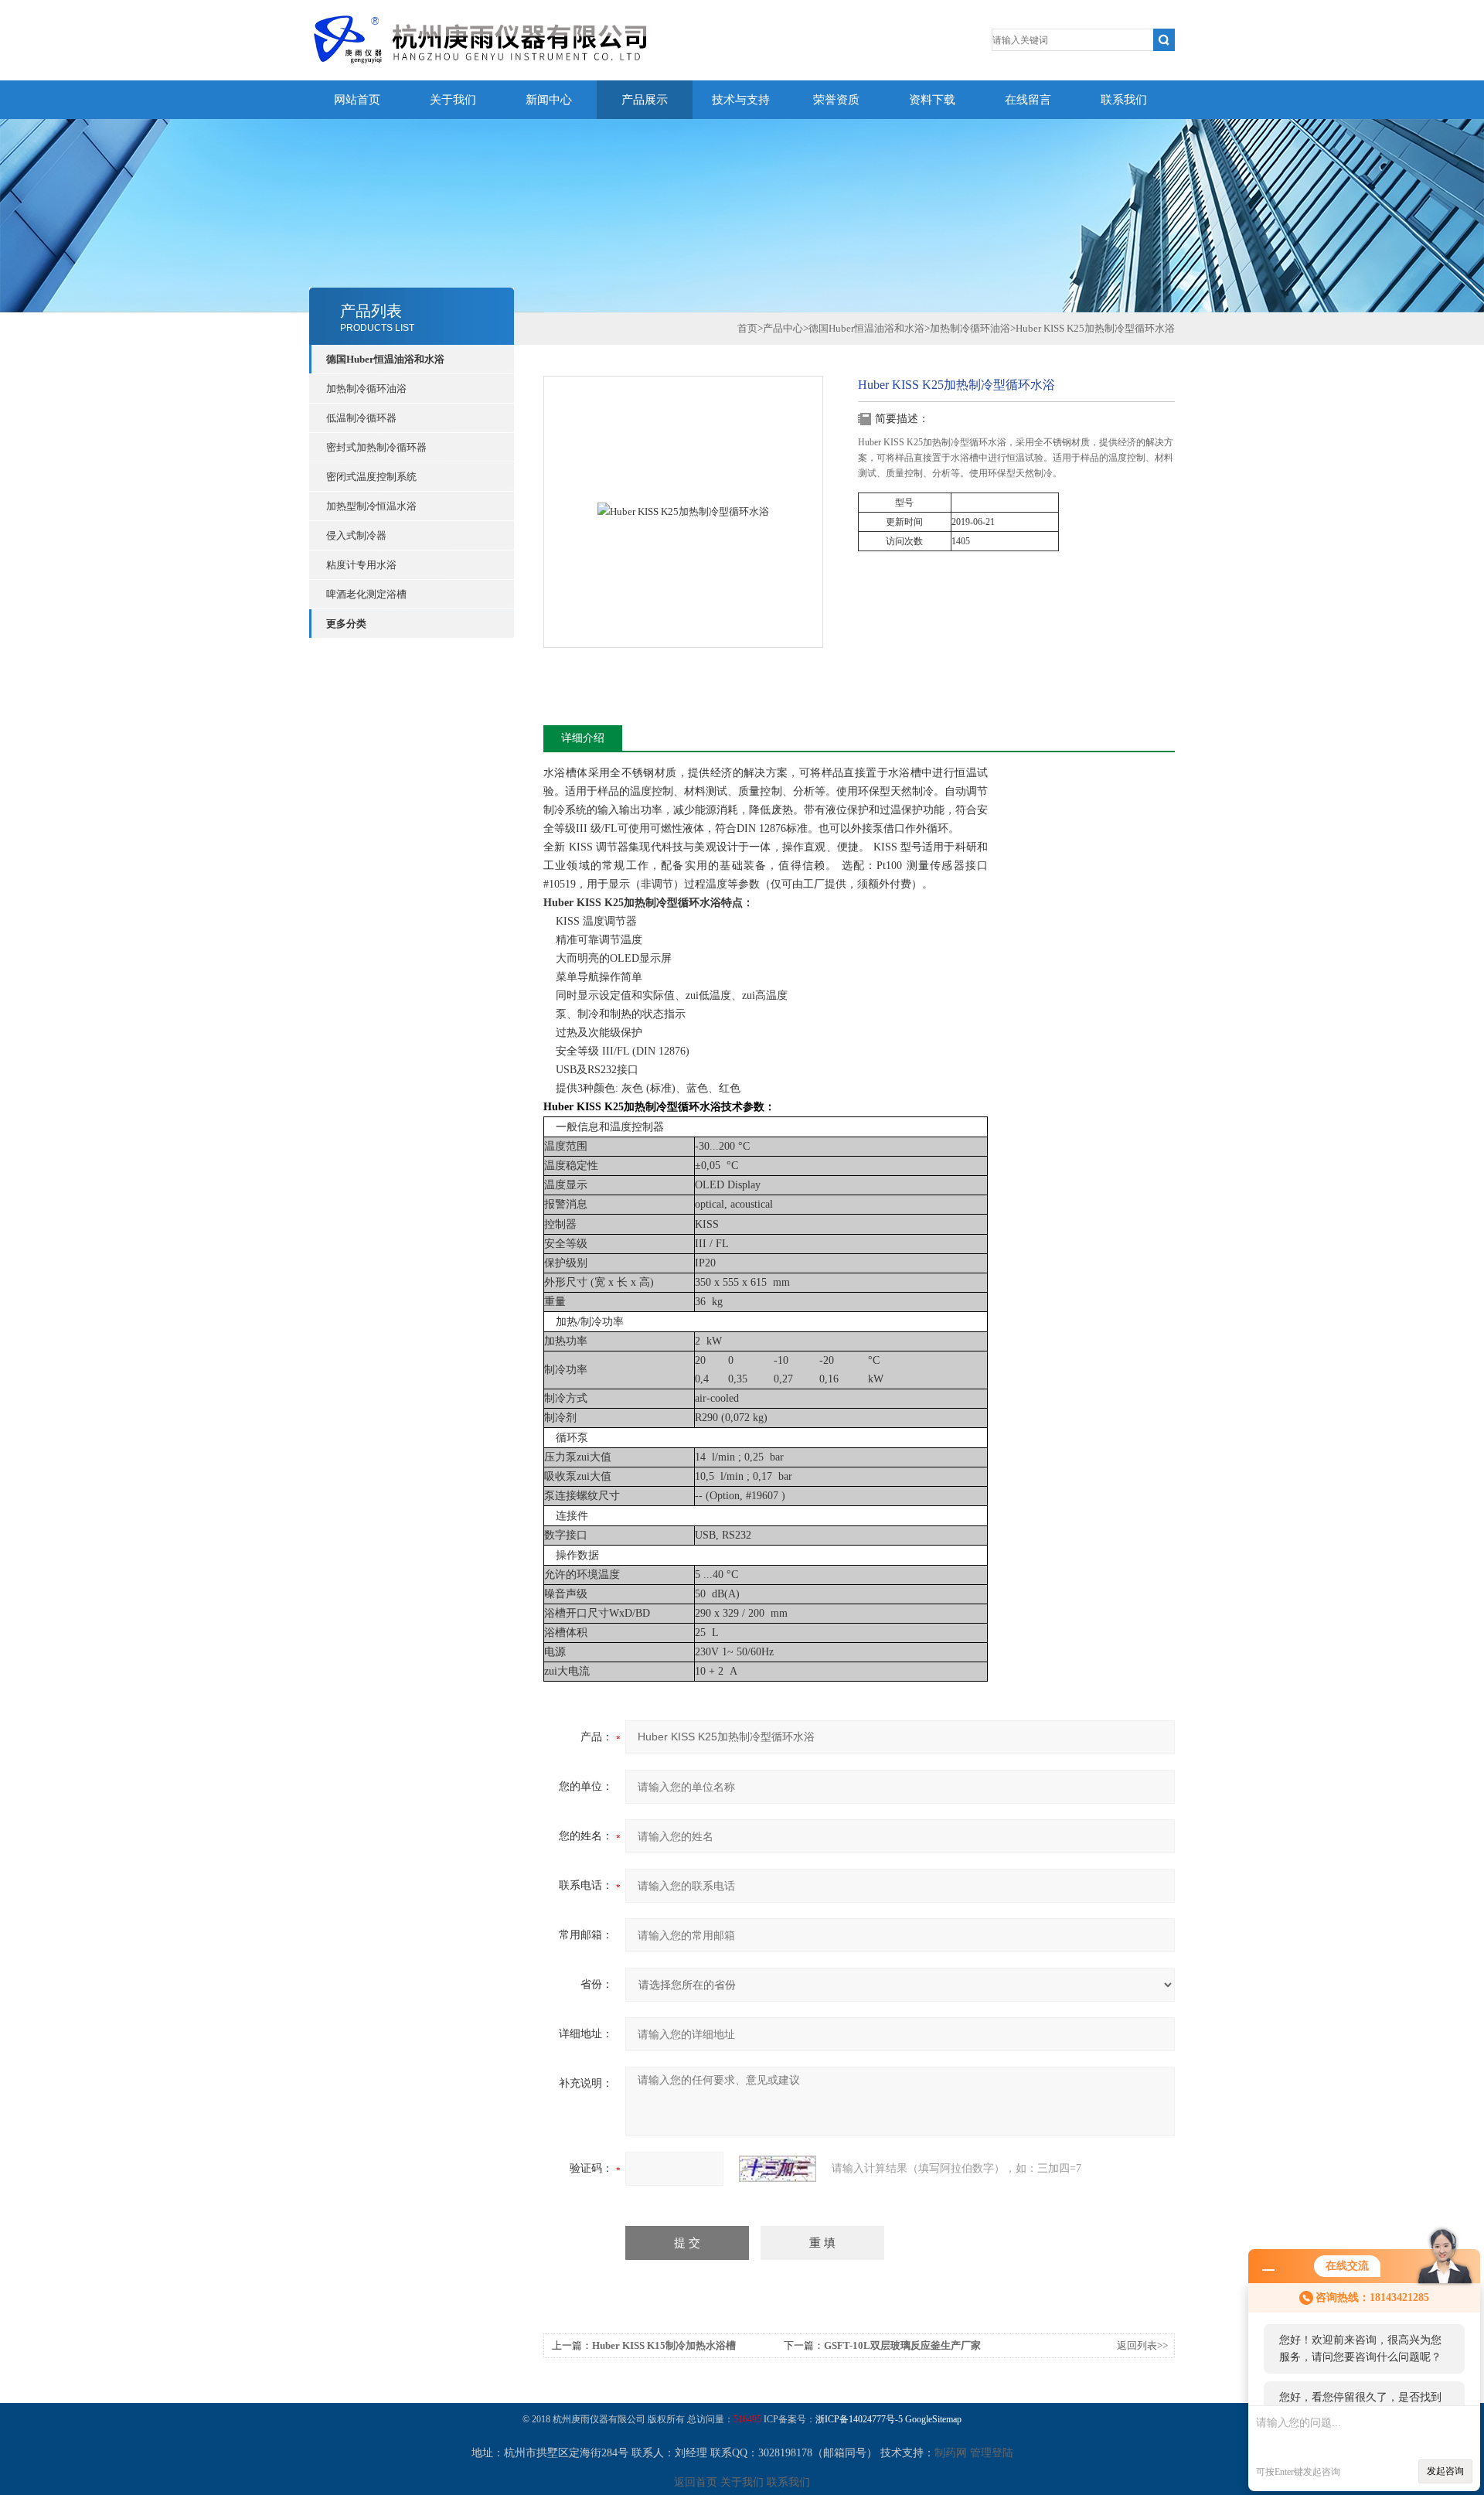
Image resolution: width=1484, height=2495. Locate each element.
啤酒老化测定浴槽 (366, 594)
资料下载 (932, 100)
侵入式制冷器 (356, 535)
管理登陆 (992, 2453)
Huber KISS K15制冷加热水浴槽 (664, 2345)
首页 (747, 328)
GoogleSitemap (933, 2419)
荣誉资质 (836, 100)
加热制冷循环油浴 (366, 389)
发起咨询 (1445, 2471)
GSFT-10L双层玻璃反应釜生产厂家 (902, 2345)
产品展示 (645, 100)
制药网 (951, 2453)
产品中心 (783, 328)
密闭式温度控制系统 (371, 477)
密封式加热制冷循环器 (376, 447)
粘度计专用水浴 (361, 565)
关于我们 (453, 100)
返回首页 (696, 2482)
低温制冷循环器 (361, 418)
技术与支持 (741, 100)
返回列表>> (1142, 2345)
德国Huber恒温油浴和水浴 (385, 359)
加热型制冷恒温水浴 (371, 506)
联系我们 (1124, 100)
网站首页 (357, 100)
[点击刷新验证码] (778, 2169)
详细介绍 (583, 738)
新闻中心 (549, 100)
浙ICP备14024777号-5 (859, 2419)
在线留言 (1028, 100)
